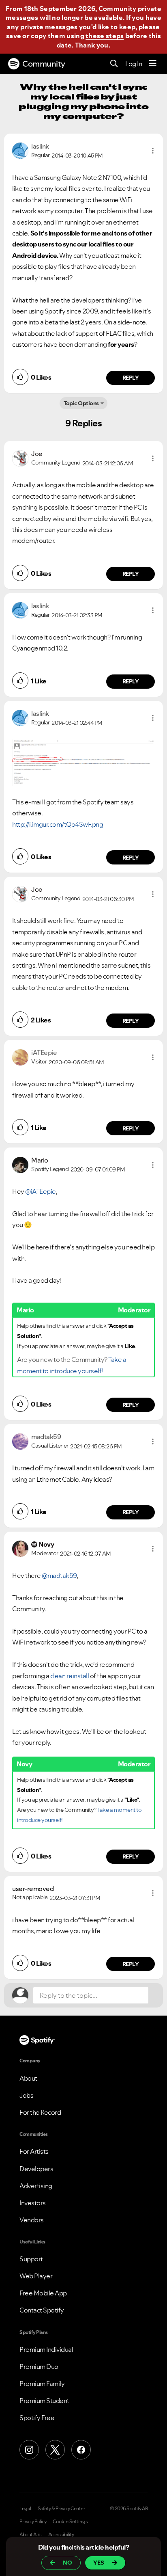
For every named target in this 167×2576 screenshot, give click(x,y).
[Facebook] (81, 2450)
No (67, 2563)
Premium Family (42, 2384)
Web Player (36, 2276)
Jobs (26, 2095)
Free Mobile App (43, 2293)
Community (44, 64)
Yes (99, 2563)
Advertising (36, 2186)
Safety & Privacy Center (61, 2509)
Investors (33, 2203)
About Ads (31, 2535)
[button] (153, 151)
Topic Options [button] (81, 403)
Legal (25, 2509)
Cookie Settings (70, 2522)
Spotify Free (37, 2418)
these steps (105, 36)
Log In (134, 64)
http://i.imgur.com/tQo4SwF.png (58, 824)
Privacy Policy (33, 2522)
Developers (36, 2169)
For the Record (40, 2112)
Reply (131, 378)
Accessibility (61, 2535)
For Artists (34, 2151)
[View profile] (20, 150)
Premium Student (44, 2401)
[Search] (114, 64)
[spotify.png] (83, 763)
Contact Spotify (42, 2310)
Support (31, 2259)
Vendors (32, 2220)
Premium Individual (46, 2349)
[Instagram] (29, 2450)
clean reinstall (70, 1676)
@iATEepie (41, 1191)
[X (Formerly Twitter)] (55, 2450)
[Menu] (153, 64)
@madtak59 (59, 1575)
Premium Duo (39, 2366)
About (28, 2078)
